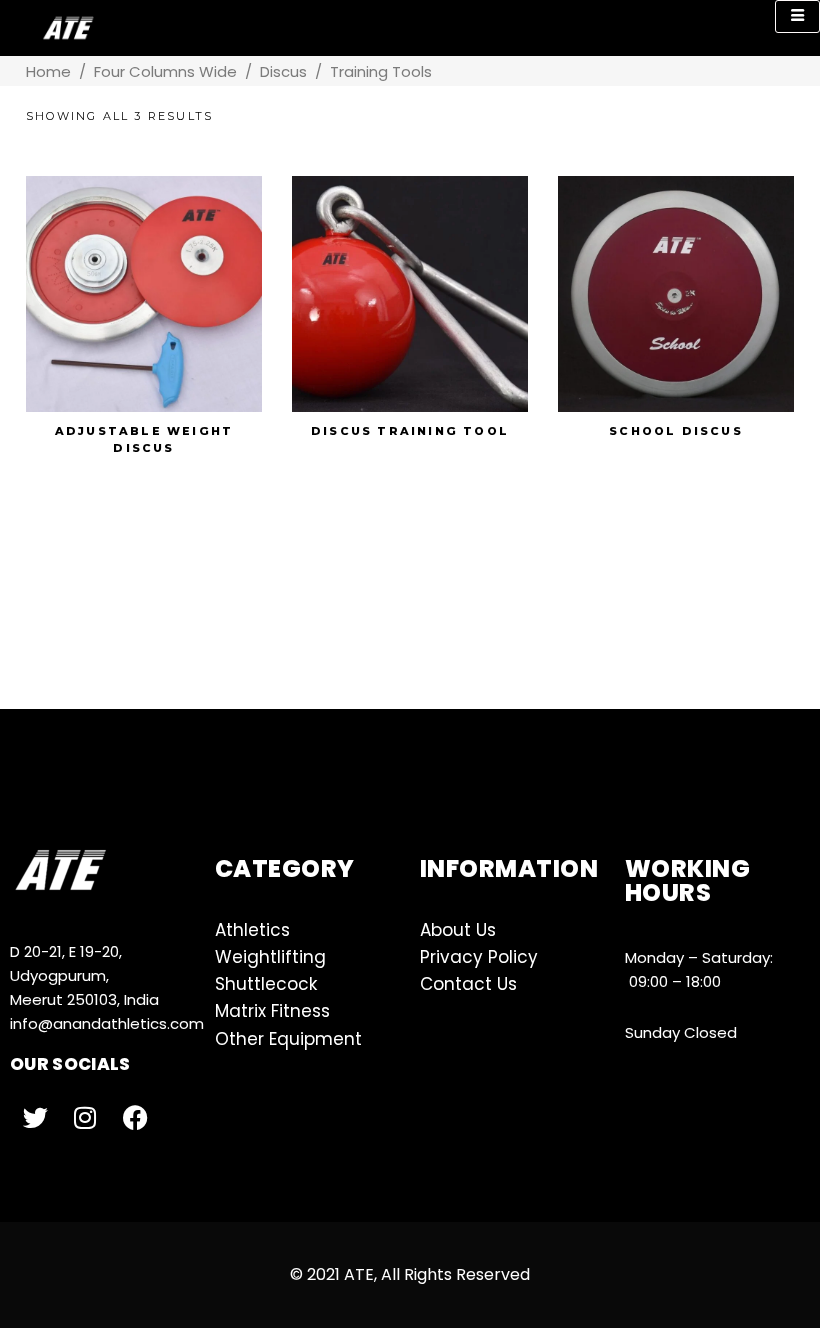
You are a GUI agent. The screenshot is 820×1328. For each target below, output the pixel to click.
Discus (283, 71)
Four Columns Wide (165, 71)
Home (48, 71)
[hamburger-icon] (797, 16)
